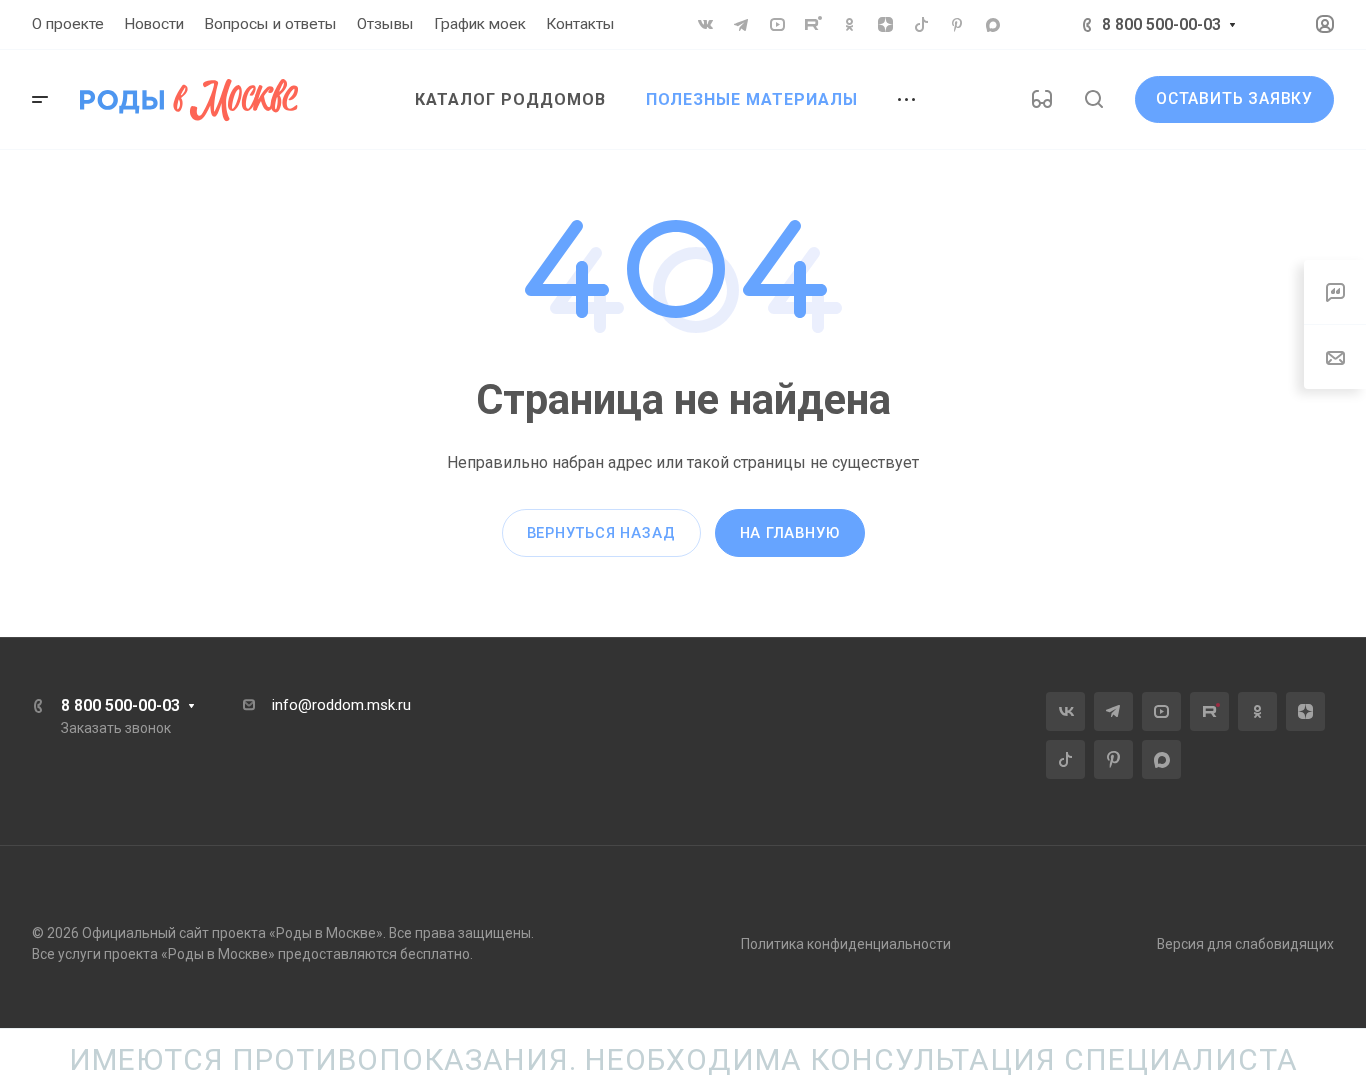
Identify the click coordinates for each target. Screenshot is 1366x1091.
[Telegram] (741, 25)
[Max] (993, 25)
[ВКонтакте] (705, 25)
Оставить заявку (1234, 99)
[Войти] (1325, 24)
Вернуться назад (601, 533)
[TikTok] (921, 25)
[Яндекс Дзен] (885, 25)
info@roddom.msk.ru (341, 705)
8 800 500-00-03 (1161, 24)
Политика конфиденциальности (846, 944)
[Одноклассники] (849, 25)
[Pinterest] (957, 25)
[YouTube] (777, 25)
